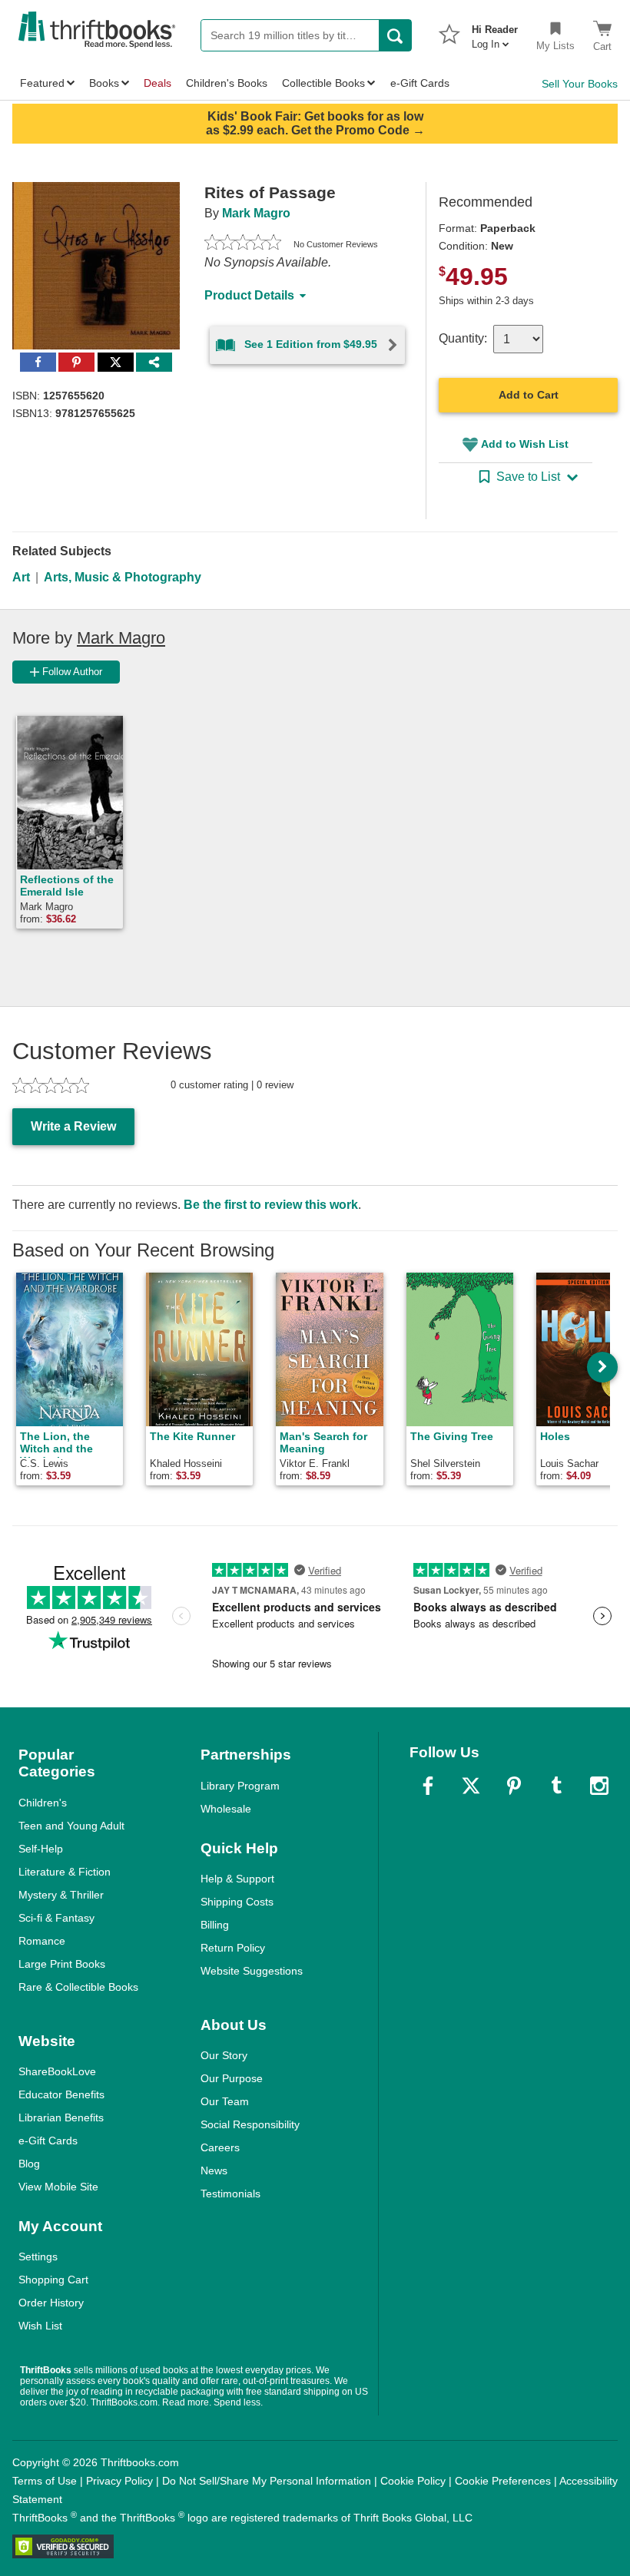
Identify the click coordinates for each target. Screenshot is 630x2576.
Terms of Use (45, 2481)
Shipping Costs (237, 1902)
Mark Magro (256, 213)
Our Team (225, 2101)
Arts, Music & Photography (123, 577)
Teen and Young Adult (71, 1826)
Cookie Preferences (503, 2481)
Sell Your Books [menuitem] (580, 84)
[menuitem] (495, 32)
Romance (42, 1941)
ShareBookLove (57, 2071)
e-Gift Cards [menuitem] (420, 83)
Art (21, 577)
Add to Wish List (525, 444)
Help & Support (237, 1879)
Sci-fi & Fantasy (56, 1918)
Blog (29, 2164)
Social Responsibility (250, 2124)
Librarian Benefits (61, 2117)
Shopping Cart (53, 2280)
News (214, 2170)
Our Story (224, 2055)
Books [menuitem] (104, 83)
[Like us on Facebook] (428, 1786)
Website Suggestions (252, 1971)
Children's (43, 1803)
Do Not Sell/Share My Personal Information (267, 2481)
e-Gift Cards (48, 2141)
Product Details (249, 295)
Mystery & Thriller (61, 1895)
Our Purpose (232, 2078)
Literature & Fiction (65, 1872)
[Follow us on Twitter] (471, 1786)
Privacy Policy (119, 2481)
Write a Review (73, 1126)
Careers (220, 2147)
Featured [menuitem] (42, 83)
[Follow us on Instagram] (599, 1786)
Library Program (240, 1786)
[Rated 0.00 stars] (243, 244)
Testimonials (230, 2194)
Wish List (40, 2326)
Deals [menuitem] (157, 83)
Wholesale (226, 1809)
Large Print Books (62, 1964)
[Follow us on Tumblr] (556, 1786)
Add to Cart (529, 395)
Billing (215, 1925)
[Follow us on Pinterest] (514, 1786)
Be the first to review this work (271, 1205)
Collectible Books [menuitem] (323, 83)
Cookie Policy (413, 2481)
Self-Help (41, 1849)
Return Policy (233, 1948)
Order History (51, 2303)
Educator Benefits (61, 2094)
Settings (38, 2256)
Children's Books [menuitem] (227, 83)
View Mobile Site (58, 2187)
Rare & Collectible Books (78, 1987)
